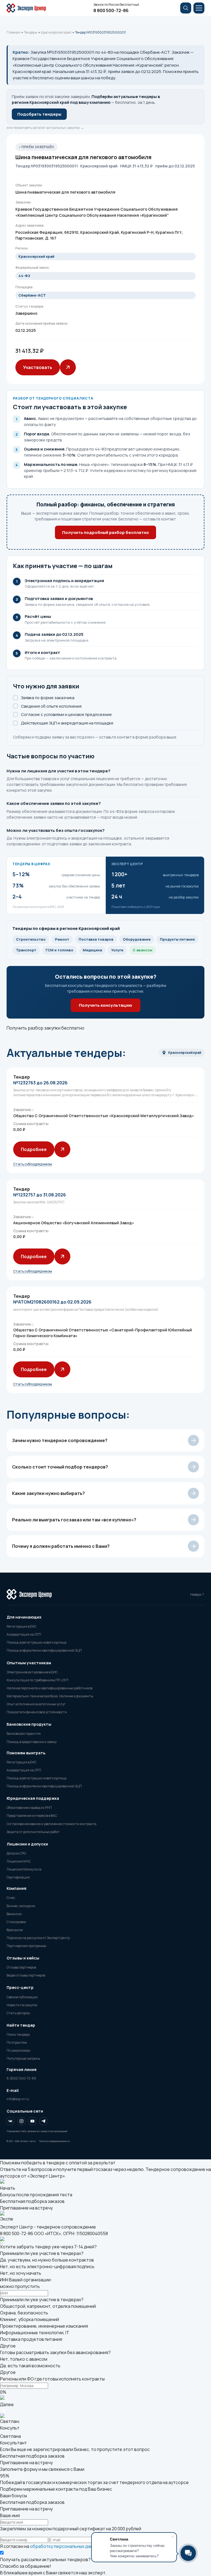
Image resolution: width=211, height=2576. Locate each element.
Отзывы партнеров (21, 1967)
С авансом (143, 950)
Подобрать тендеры (39, 114)
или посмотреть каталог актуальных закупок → (45, 128)
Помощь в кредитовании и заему (32, 1742)
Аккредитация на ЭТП (24, 1634)
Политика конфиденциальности (54, 2141)
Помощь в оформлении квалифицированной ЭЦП (44, 1650)
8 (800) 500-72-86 (21, 2078)
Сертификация (18, 1877)
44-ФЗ (24, 276)
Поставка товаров (96, 939)
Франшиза (15, 1930)
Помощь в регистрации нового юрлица (37, 1642)
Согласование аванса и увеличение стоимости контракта (52, 1824)
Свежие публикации (22, 1997)
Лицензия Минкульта (24, 1869)
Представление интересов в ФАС (32, 1816)
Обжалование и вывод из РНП (29, 1808)
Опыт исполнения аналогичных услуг (36, 1704)
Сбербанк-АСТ (32, 295)
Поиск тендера (18, 2035)
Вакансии (14, 1914)
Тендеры (30, 32)
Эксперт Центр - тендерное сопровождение (48, 2227)
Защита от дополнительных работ (33, 1832)
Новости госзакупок (22, 2005)
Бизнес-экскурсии (21, 1906)
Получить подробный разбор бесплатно (105, 532)
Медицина (92, 950)
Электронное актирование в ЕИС (32, 1672)
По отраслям (17, 2042)
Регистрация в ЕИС (22, 1626)
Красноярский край (56, 32)
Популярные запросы (23, 2058)
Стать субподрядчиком (33, 1164)
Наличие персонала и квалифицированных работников (49, 1688)
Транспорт (26, 950)
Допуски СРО (16, 1853)
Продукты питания (177, 939)
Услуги (117, 950)
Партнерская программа (26, 1946)
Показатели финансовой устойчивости (37, 1712)
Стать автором (18, 2013)
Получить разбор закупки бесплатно (45, 1028)
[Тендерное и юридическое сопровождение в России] (29, 8)
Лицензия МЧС (19, 1861)
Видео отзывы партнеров (26, 1975)
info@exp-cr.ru (18, 2099)
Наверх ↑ (197, 1594)
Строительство (31, 939)
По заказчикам (18, 2050)
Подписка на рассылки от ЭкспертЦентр (38, 1938)
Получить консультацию (105, 1005)
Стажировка (16, 1922)
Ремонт (62, 939)
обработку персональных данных (65, 2546)
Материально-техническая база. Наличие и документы (50, 1696)
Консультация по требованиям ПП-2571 (38, 1680)
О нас (11, 1898)
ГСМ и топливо (59, 950)
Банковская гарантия (24, 1734)
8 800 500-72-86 (111, 10)
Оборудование (137, 939)
